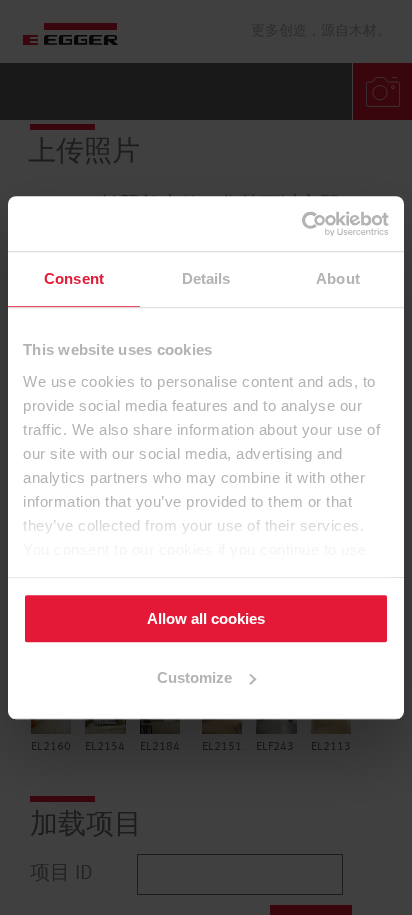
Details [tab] (206, 278)
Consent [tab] (74, 278)
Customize (194, 677)
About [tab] (338, 278)
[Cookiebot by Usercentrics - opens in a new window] (301, 224)
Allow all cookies (206, 618)
